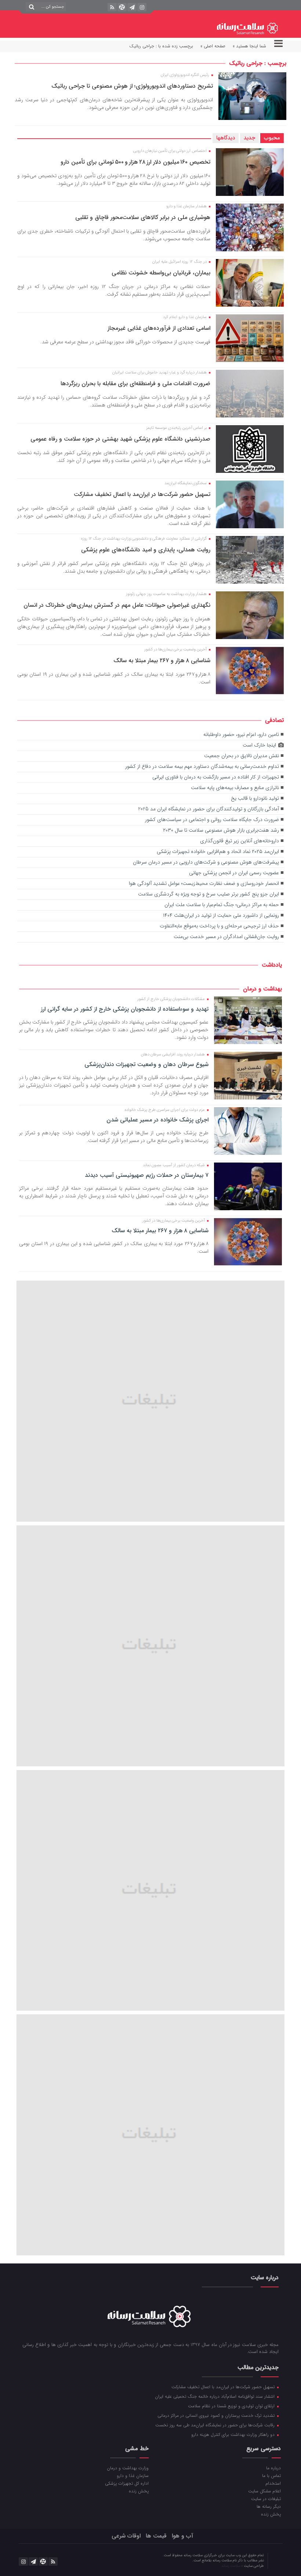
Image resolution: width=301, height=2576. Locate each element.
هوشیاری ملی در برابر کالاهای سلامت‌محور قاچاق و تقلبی (143, 217)
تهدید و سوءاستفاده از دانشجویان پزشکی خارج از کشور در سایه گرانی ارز (124, 1009)
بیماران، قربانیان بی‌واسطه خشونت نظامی (161, 273)
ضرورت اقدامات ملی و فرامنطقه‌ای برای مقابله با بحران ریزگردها (135, 384)
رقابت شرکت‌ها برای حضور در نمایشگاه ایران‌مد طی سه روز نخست (216, 2425)
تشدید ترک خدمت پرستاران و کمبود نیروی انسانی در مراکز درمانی (217, 2415)
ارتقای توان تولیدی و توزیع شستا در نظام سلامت (232, 2406)
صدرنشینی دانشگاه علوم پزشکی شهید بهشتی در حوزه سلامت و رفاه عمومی (120, 439)
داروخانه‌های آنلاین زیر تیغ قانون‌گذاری (240, 841)
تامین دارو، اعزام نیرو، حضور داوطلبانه (241, 735)
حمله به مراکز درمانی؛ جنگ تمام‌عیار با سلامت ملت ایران (222, 905)
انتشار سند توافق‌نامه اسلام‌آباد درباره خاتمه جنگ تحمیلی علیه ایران (215, 2396)
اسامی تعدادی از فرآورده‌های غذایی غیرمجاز (159, 328)
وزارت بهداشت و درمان (128, 2468)
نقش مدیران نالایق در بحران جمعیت (242, 756)
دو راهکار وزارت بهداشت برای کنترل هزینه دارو (234, 2434)
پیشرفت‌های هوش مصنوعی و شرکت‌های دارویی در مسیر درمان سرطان (206, 862)
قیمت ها (156, 2536)
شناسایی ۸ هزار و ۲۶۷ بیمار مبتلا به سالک (162, 661)
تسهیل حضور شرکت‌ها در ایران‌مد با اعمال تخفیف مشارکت (142, 494)
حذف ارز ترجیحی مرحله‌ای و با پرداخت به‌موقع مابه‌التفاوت (219, 926)
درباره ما (273, 2468)
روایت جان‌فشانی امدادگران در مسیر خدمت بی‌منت (226, 937)
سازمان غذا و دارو (133, 2475)
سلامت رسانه (231, 2566)
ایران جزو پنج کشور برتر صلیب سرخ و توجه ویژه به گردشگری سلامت (208, 894)
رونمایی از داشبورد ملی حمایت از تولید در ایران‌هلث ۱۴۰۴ (221, 915)
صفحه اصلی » (213, 46)
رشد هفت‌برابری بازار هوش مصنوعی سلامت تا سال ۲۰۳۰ (221, 830)
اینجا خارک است (259, 745)
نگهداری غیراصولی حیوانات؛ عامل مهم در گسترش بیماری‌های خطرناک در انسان (117, 605)
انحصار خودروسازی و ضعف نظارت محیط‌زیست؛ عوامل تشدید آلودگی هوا (204, 884)
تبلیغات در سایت (266, 2499)
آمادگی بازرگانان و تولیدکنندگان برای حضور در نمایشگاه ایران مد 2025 (208, 809)
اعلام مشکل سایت (264, 2491)
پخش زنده (271, 2514)
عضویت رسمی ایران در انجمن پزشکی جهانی (234, 873)
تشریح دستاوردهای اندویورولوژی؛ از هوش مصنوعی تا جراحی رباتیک (132, 86)
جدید (249, 138)
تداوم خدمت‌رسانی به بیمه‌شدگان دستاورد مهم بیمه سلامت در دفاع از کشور (202, 767)
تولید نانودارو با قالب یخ (255, 798)
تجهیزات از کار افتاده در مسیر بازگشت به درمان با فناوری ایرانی (216, 777)
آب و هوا (182, 2536)
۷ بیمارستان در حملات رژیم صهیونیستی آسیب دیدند (146, 1175)
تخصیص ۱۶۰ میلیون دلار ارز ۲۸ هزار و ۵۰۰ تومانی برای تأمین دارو (135, 162)
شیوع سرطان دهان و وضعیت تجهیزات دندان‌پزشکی (146, 1065)
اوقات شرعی (126, 2536)
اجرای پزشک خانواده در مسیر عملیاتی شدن (157, 1120)
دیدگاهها (226, 138)
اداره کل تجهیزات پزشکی (127, 2483)
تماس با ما (271, 2475)
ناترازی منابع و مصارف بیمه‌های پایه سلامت (235, 788)
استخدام (273, 2483)
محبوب (272, 138)
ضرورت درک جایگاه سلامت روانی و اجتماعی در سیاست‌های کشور (212, 820)
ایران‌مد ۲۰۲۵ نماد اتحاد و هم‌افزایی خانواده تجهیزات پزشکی (218, 852)
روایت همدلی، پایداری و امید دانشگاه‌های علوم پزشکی (146, 550)
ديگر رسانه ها (269, 2506)
